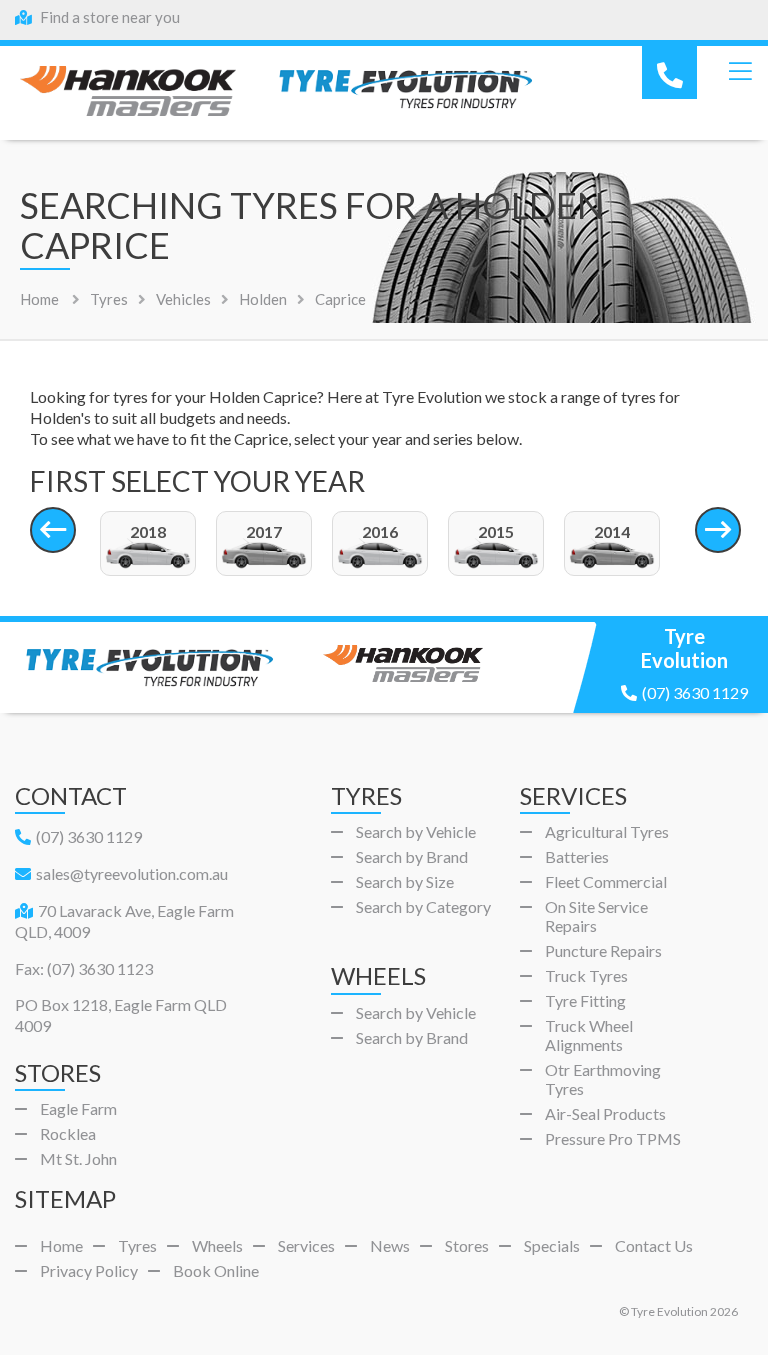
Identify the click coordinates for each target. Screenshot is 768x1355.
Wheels (217, 1245)
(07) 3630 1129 (695, 692)
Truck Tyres (586, 975)
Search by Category (423, 906)
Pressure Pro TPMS (613, 1138)
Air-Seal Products (605, 1113)
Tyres (137, 1245)
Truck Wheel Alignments (589, 1035)
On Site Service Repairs (596, 916)
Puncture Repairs (603, 950)
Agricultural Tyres (607, 831)
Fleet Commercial (606, 881)
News (390, 1245)
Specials (552, 1245)
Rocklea (68, 1133)
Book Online (216, 1270)
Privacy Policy (89, 1270)
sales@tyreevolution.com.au (132, 873)
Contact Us (654, 1245)
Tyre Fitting (585, 1000)
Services (306, 1245)
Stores (467, 1245)
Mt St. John (78, 1158)
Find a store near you (108, 17)
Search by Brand (412, 856)
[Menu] (740, 72)
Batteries (577, 856)
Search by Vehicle (416, 831)
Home (39, 299)
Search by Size (405, 881)
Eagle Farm (78, 1108)
